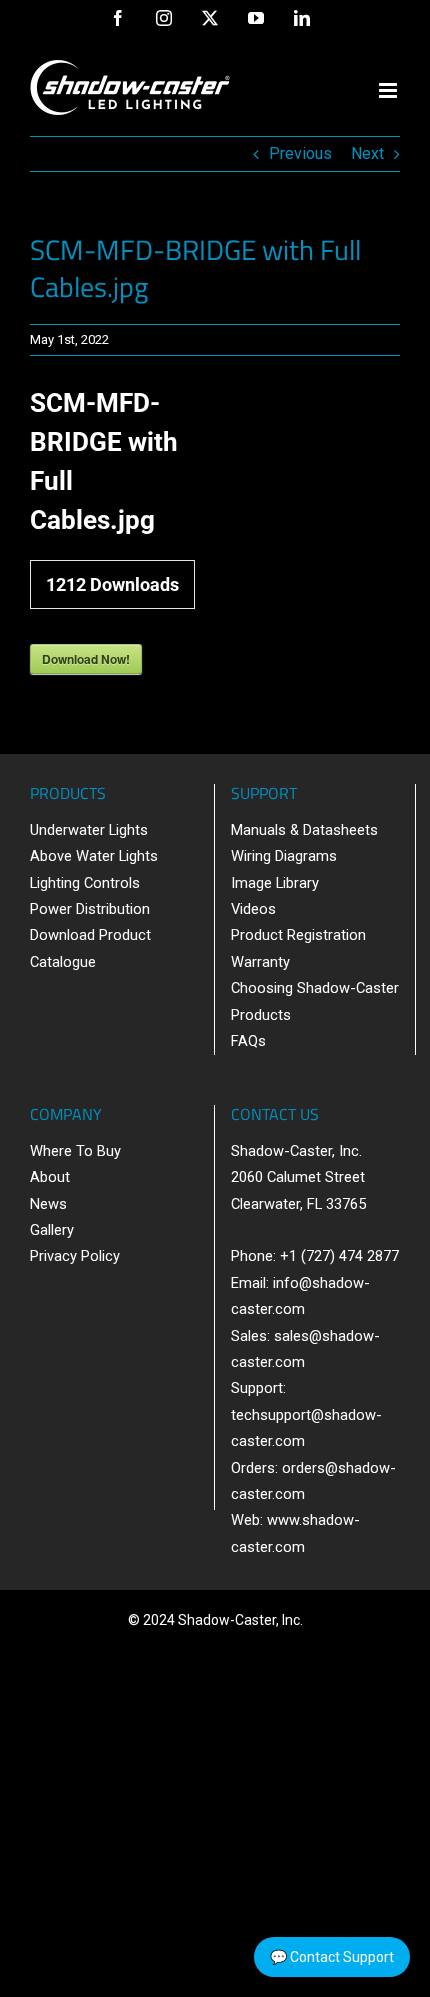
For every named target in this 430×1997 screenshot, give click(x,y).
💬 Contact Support (332, 1957)
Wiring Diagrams (284, 856)
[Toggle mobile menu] (389, 90)
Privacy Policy (75, 1256)
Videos (253, 909)
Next (367, 153)
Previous (300, 153)
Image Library (275, 883)
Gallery (52, 1230)
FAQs (248, 1041)
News (48, 1204)
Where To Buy (75, 1151)
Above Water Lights (94, 856)
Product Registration (298, 935)
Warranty (260, 962)
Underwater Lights (89, 830)
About (50, 1177)
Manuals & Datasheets (304, 830)
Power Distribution (90, 909)
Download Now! (86, 659)
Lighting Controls (85, 883)
